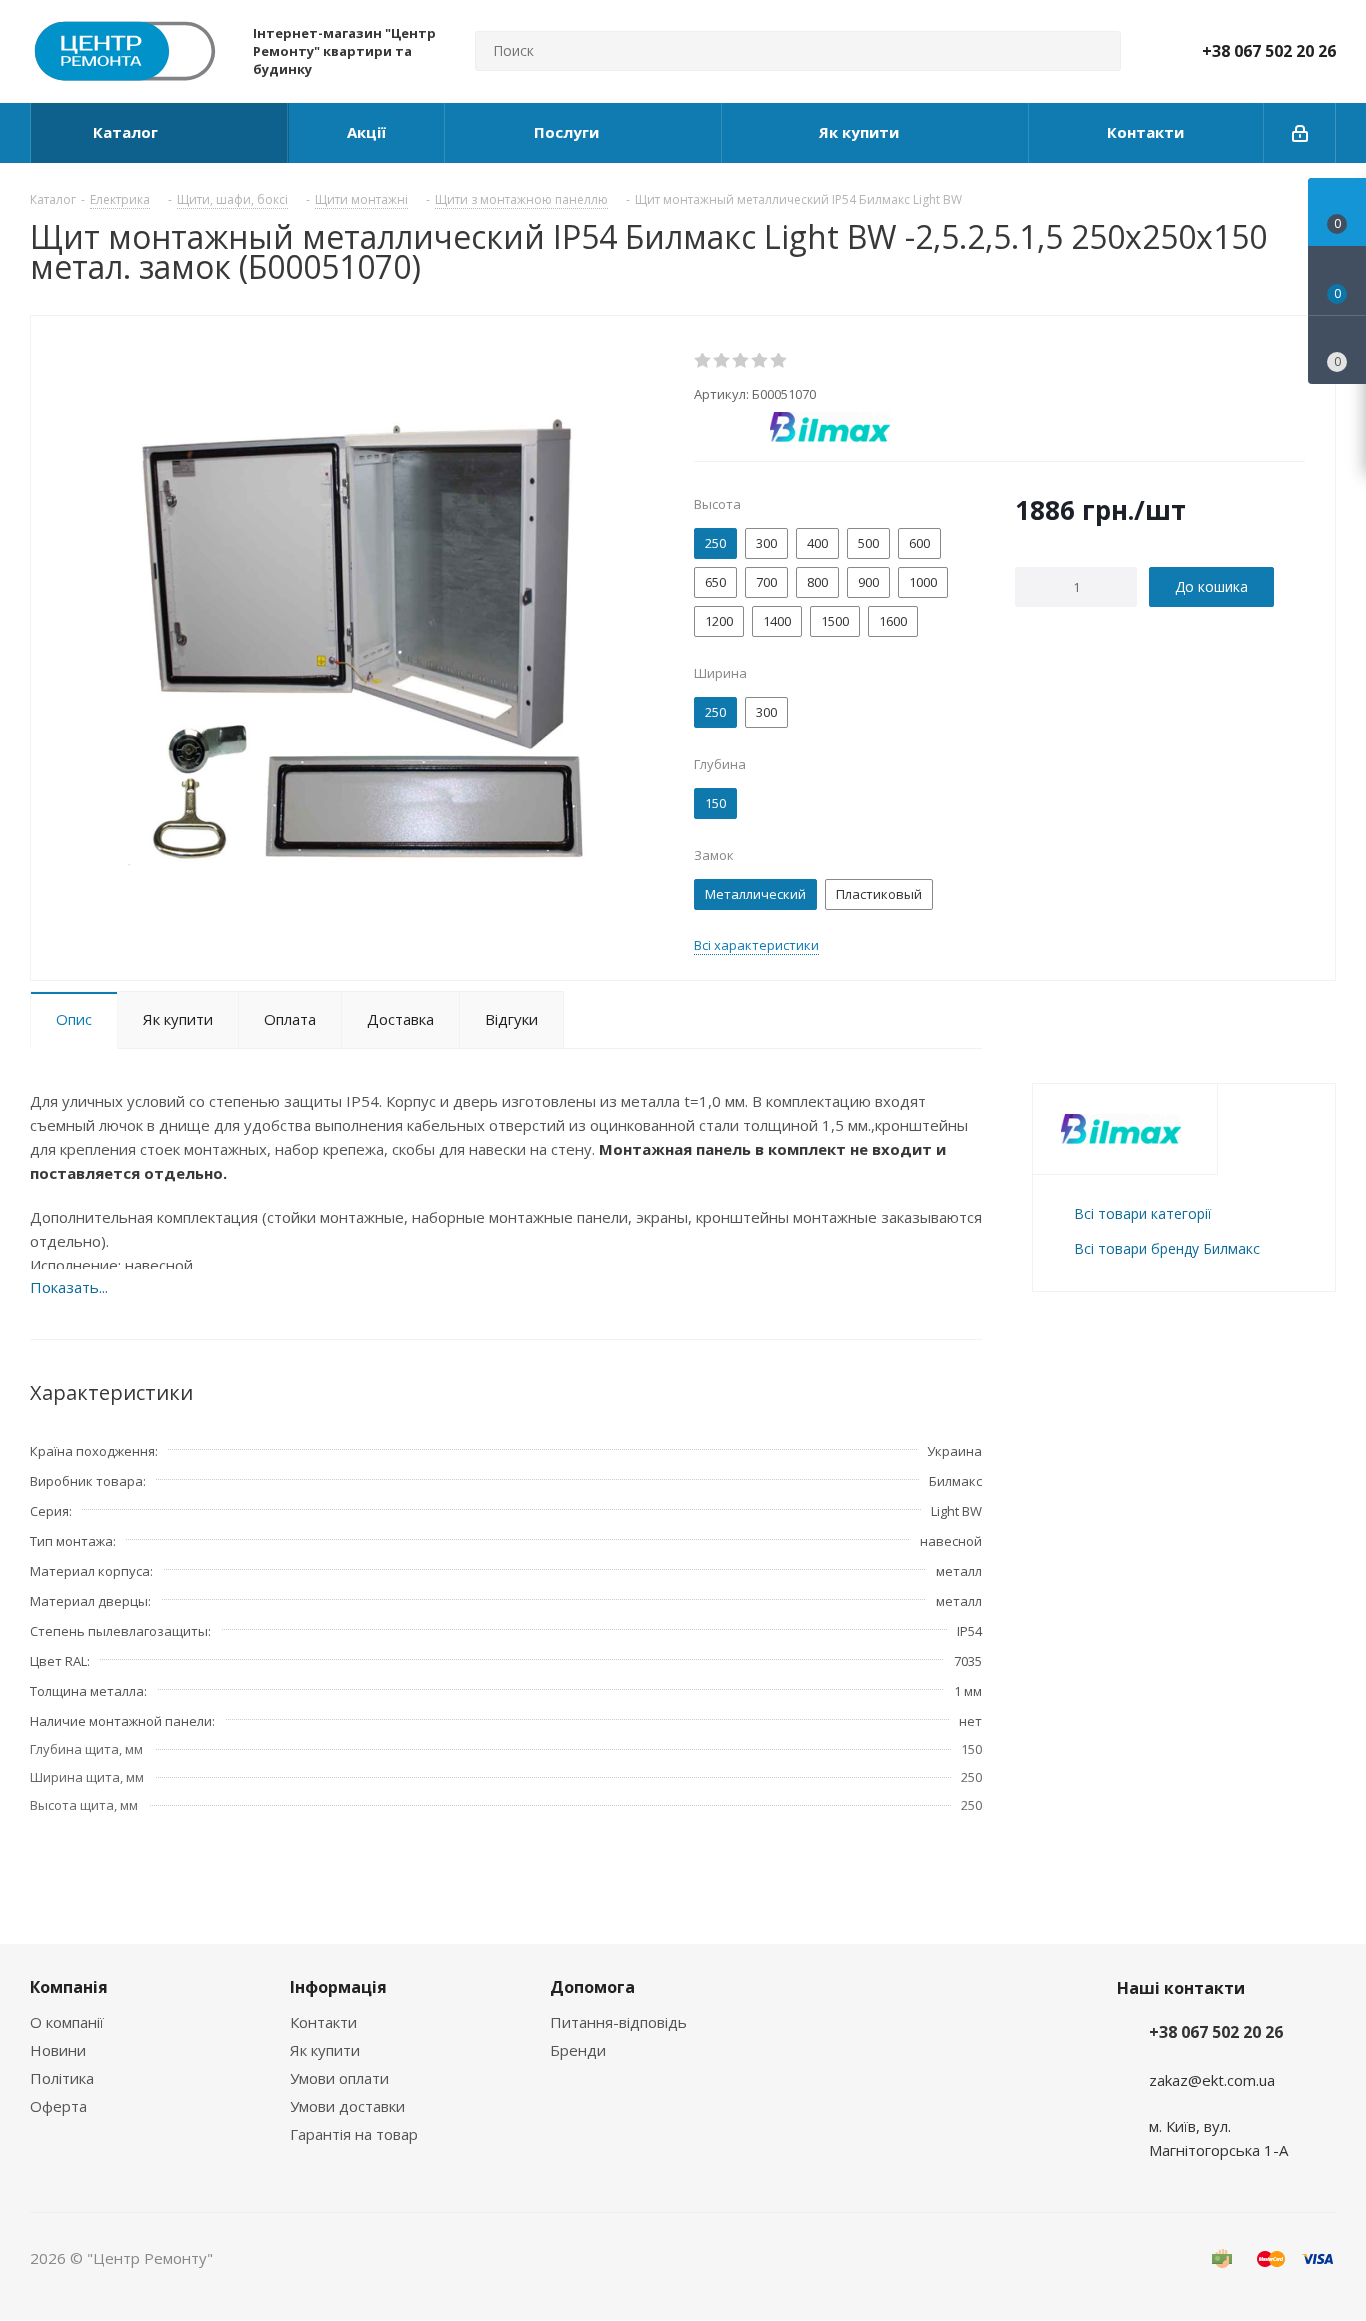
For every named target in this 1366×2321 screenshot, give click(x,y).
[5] (779, 361)
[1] (703, 361)
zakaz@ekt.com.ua (1212, 2080)
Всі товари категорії (1142, 1213)
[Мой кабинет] (1300, 133)
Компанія (69, 1987)
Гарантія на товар (354, 2134)
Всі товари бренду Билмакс (1167, 1248)
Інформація (338, 1987)
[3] (741, 361)
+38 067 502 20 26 (1269, 51)
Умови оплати (339, 2078)
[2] (722, 361)
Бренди (578, 2050)
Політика (62, 2078)
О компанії (67, 2022)
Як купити (325, 2050)
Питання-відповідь (618, 2022)
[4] (760, 361)
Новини (58, 2050)
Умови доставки (347, 2106)
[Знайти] (1097, 51)
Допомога (592, 1987)
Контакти (323, 2022)
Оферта (58, 2106)
